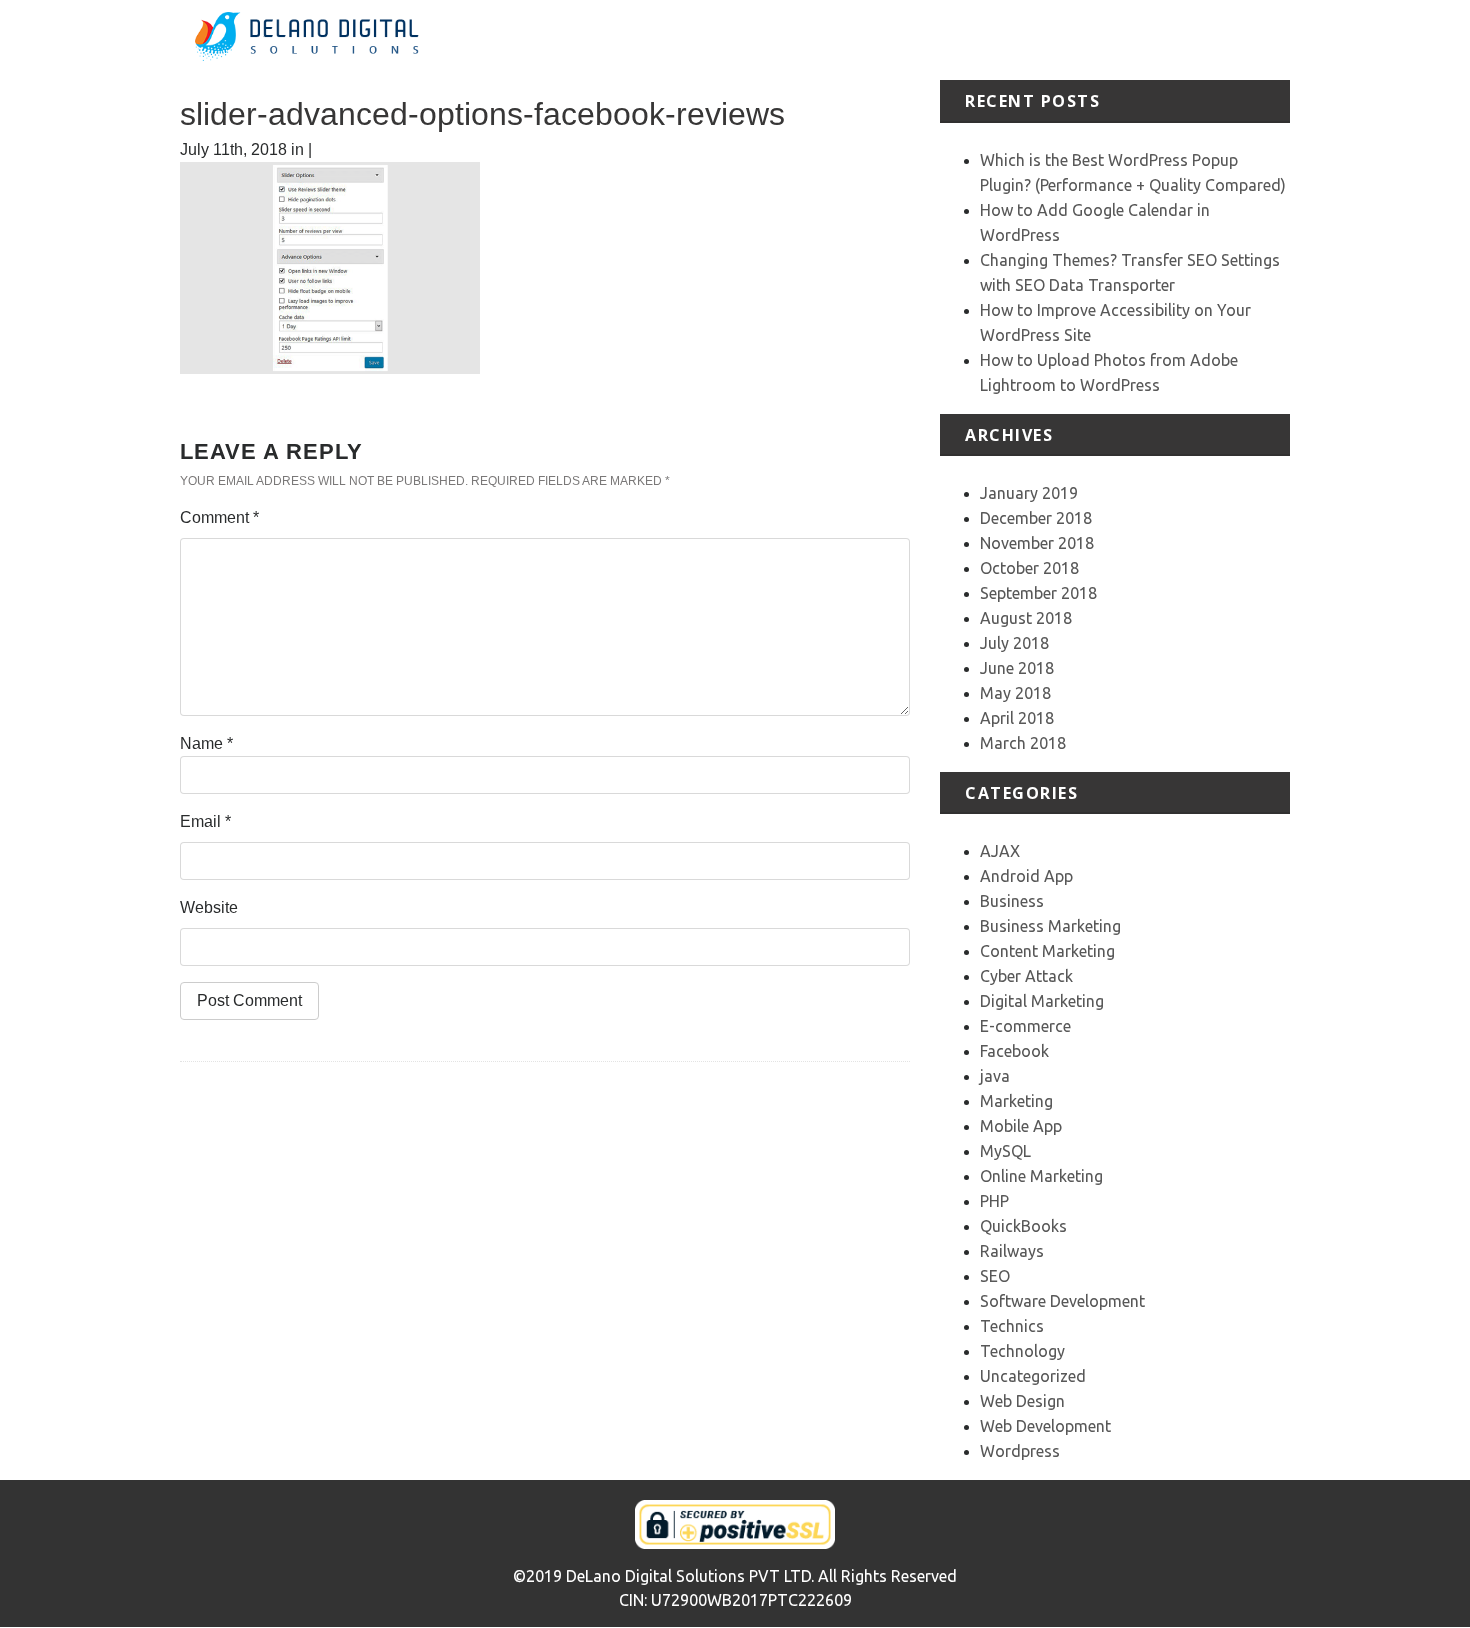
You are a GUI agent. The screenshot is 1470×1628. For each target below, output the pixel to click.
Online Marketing (1041, 1176)
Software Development (1062, 1301)
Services (930, 39)
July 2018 (1014, 643)
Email (205, 821)
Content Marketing (1047, 951)
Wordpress (1020, 1451)
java (995, 1076)
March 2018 (1023, 743)
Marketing (1016, 1101)
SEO (995, 1276)
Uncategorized (1033, 1376)
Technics (1012, 1326)
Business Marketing (1050, 926)
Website (209, 907)
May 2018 (1015, 693)
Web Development (1045, 1426)
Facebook (1014, 1051)
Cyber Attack (1026, 976)
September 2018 (1038, 593)
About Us (850, 39)
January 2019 (1029, 493)
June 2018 (1017, 668)
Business (1012, 901)
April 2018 (1017, 718)
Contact (1261, 39)
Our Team (1183, 39)
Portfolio (1006, 39)
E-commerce (1025, 1026)
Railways (1012, 1251)
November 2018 (1037, 543)
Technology (1022, 1351)
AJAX (1000, 851)
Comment (219, 517)
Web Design (1022, 1401)
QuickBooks (1023, 1226)
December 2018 (1036, 518)
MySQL (1005, 1151)
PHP (994, 1201)
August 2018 (1026, 618)
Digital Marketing (1042, 1001)
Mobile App (1021, 1126)
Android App (1026, 876)
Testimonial (1092, 39)
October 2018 (1029, 568)
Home (779, 39)
